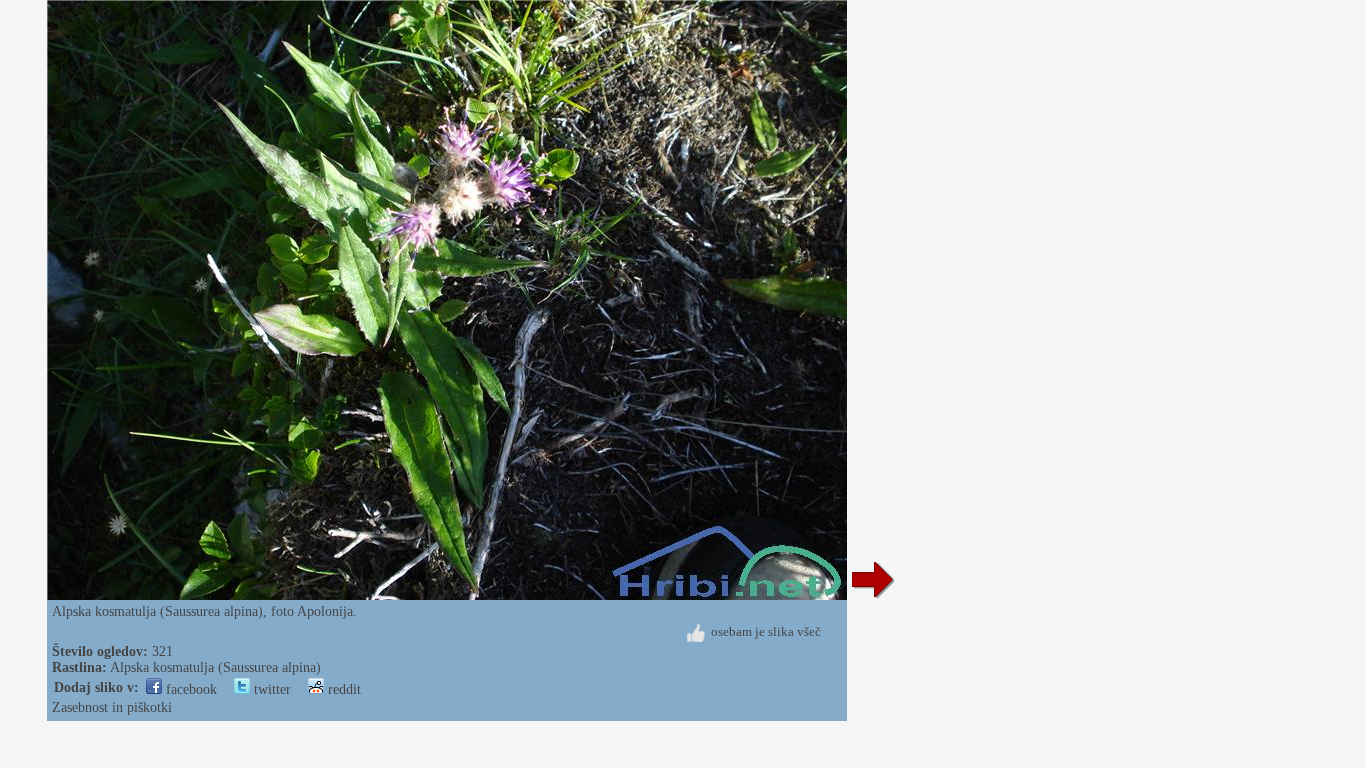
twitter (270, 689)
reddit (342, 689)
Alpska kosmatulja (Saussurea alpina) (215, 667)
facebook (189, 689)
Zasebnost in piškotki (112, 707)
